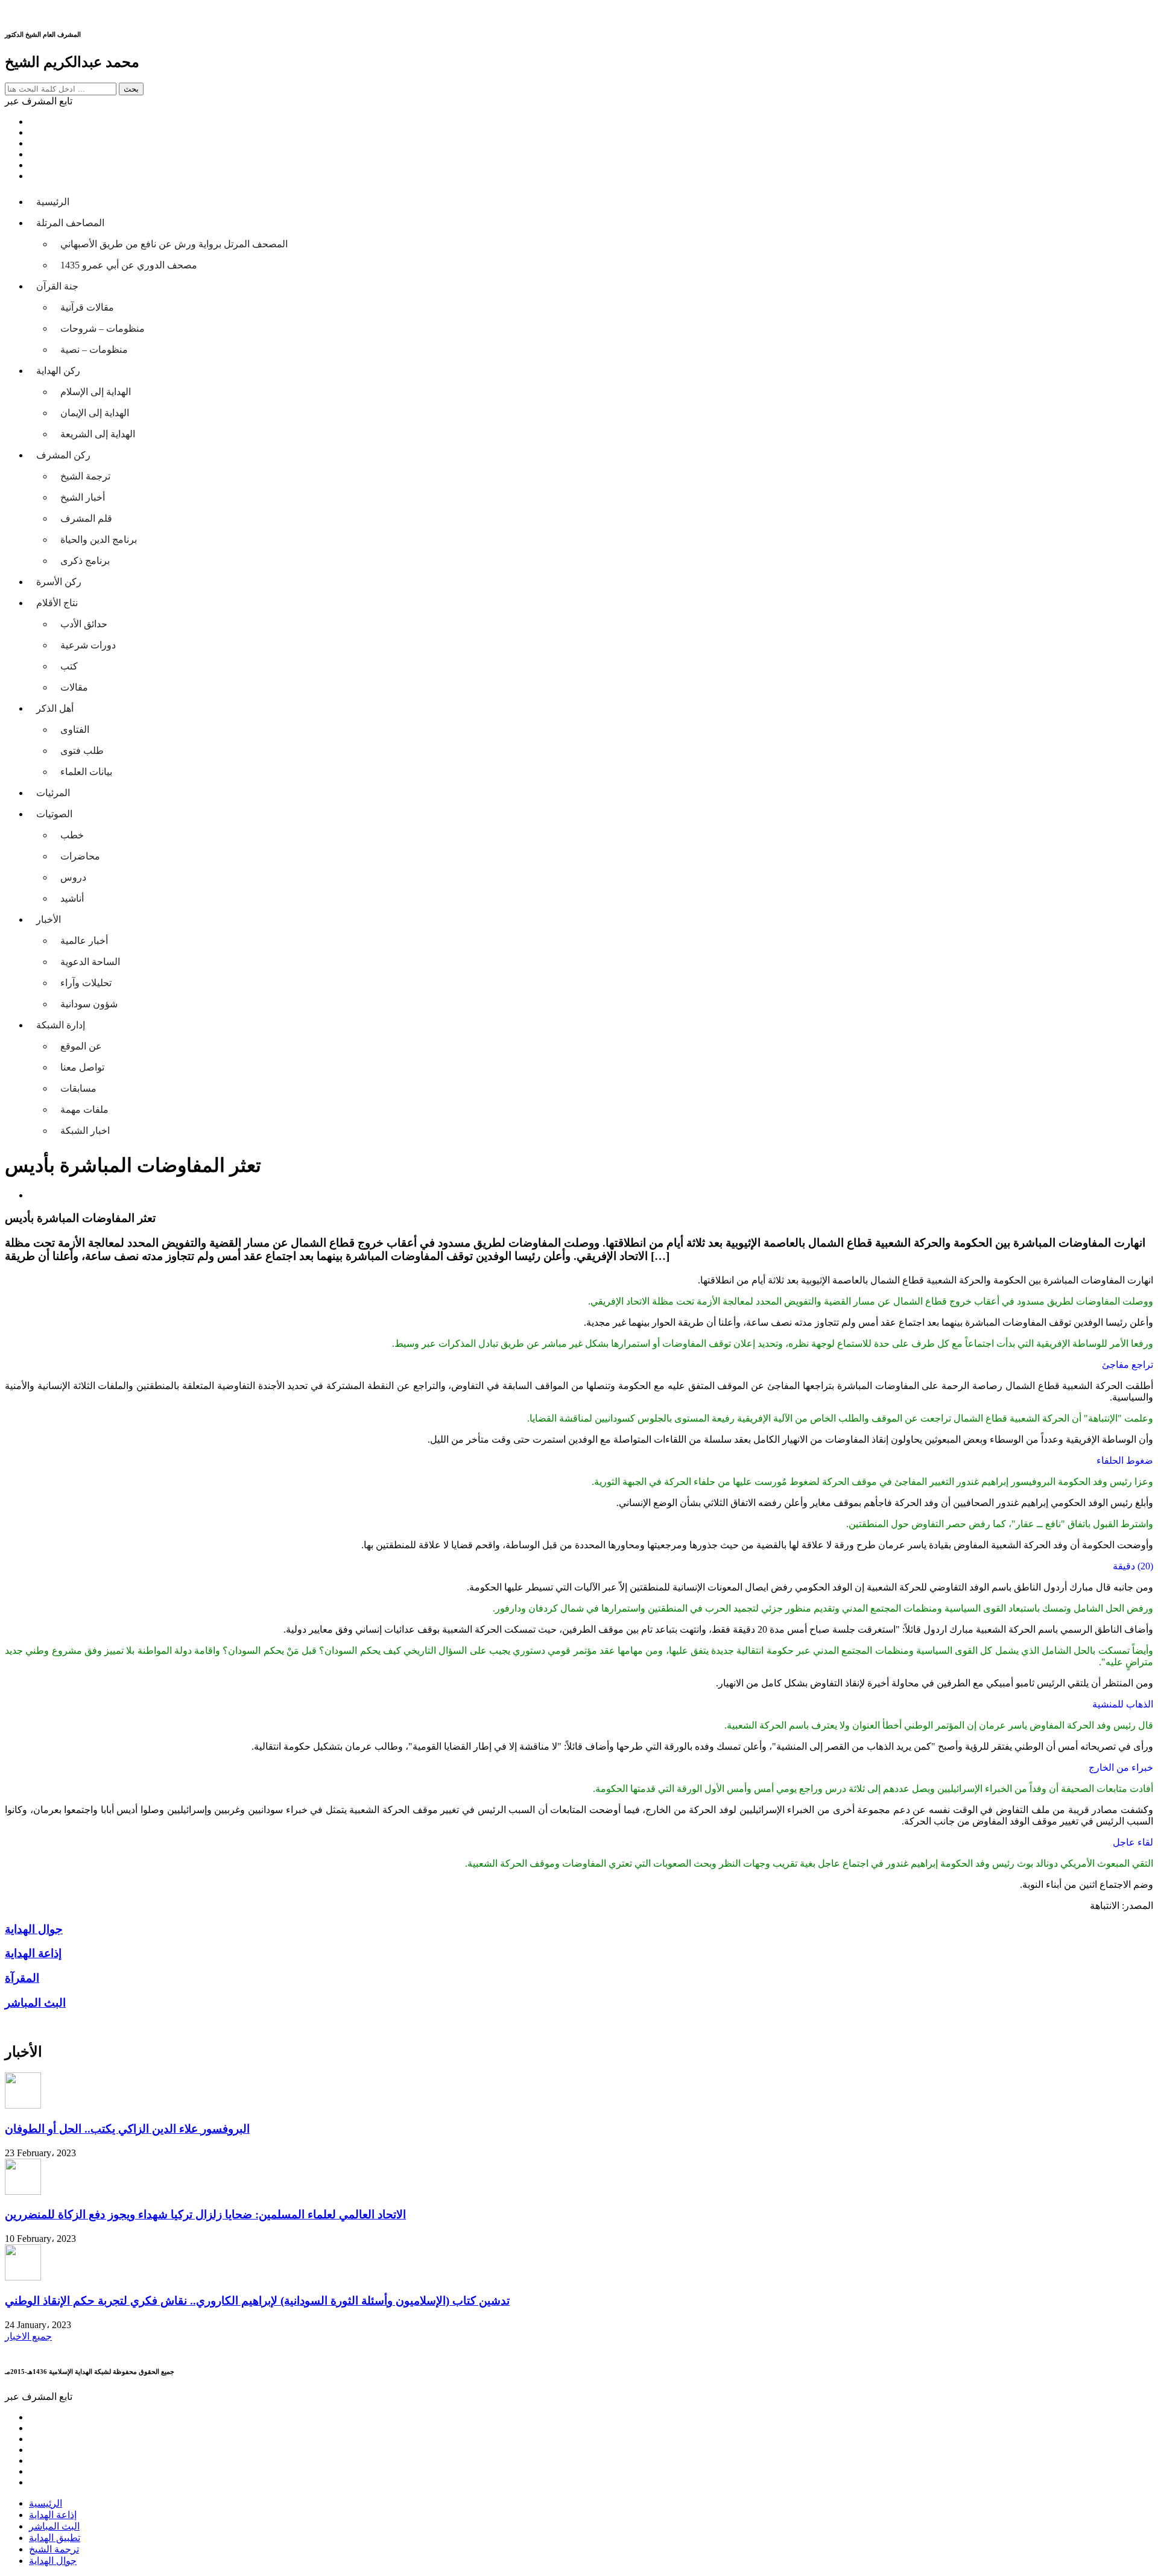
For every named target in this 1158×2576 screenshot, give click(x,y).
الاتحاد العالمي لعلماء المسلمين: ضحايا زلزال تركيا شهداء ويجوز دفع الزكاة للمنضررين (205, 2214)
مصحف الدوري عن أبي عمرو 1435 (129, 265)
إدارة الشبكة (61, 1025)
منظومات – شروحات (103, 328)
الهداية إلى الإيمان (95, 413)
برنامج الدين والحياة (99, 540)
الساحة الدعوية (90, 962)
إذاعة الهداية (53, 2515)
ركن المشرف (63, 455)
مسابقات (78, 1088)
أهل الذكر (55, 708)
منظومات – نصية (94, 350)
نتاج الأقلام (57, 603)
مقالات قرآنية (87, 307)
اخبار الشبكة (85, 1131)
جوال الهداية (53, 2561)
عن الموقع (81, 1046)
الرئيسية (53, 202)
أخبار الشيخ (83, 497)
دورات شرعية (88, 645)
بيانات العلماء (86, 772)
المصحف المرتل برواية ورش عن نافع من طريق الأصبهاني (174, 244)
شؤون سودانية (89, 1004)
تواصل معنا (82, 1067)
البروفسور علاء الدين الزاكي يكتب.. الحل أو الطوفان (127, 2129)
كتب (69, 666)
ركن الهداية (58, 371)
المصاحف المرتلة (70, 223)
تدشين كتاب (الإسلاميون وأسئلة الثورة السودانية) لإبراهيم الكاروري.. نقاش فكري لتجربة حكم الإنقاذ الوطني (257, 2301)
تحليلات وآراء (86, 983)
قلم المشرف (86, 518)
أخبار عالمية (84, 941)
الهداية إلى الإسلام (96, 392)
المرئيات (53, 793)
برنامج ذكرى (85, 561)
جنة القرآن (57, 286)
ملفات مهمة (84, 1109)
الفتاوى (75, 729)
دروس (73, 877)
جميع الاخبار (28, 2336)
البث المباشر (54, 2526)
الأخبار (49, 919)
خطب (72, 835)
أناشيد (72, 898)
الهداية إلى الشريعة (98, 434)
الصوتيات (54, 814)
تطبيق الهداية (55, 2538)
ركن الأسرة (59, 582)
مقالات (74, 687)
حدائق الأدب (84, 624)
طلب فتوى (82, 751)
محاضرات (80, 856)
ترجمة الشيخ (85, 476)
